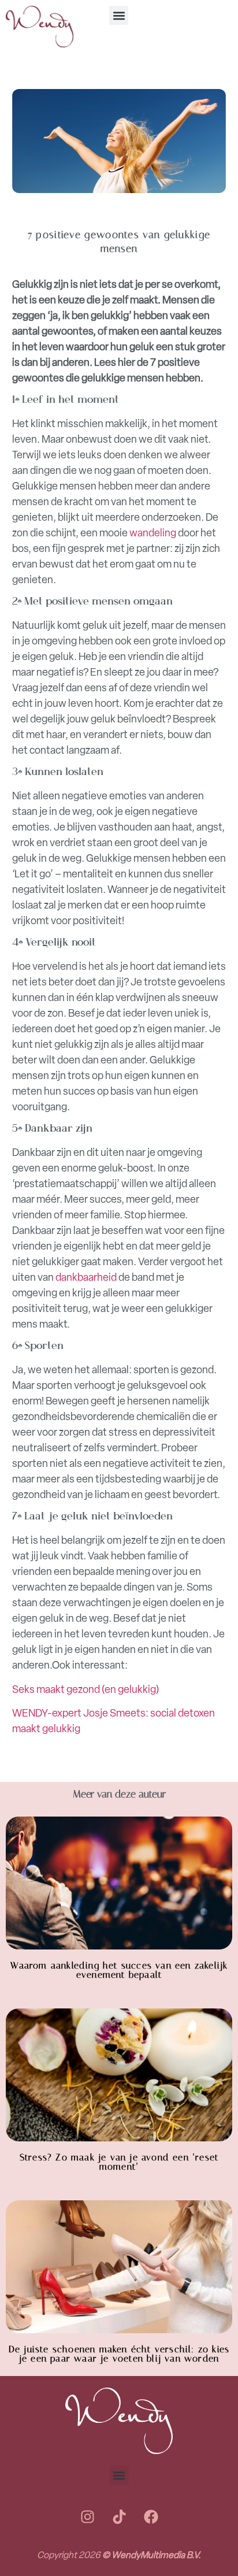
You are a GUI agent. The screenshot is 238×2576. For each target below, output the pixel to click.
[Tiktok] (119, 2516)
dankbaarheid (86, 1277)
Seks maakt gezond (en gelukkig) (85, 1689)
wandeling (153, 533)
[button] (119, 15)
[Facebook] (151, 2516)
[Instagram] (87, 2516)
